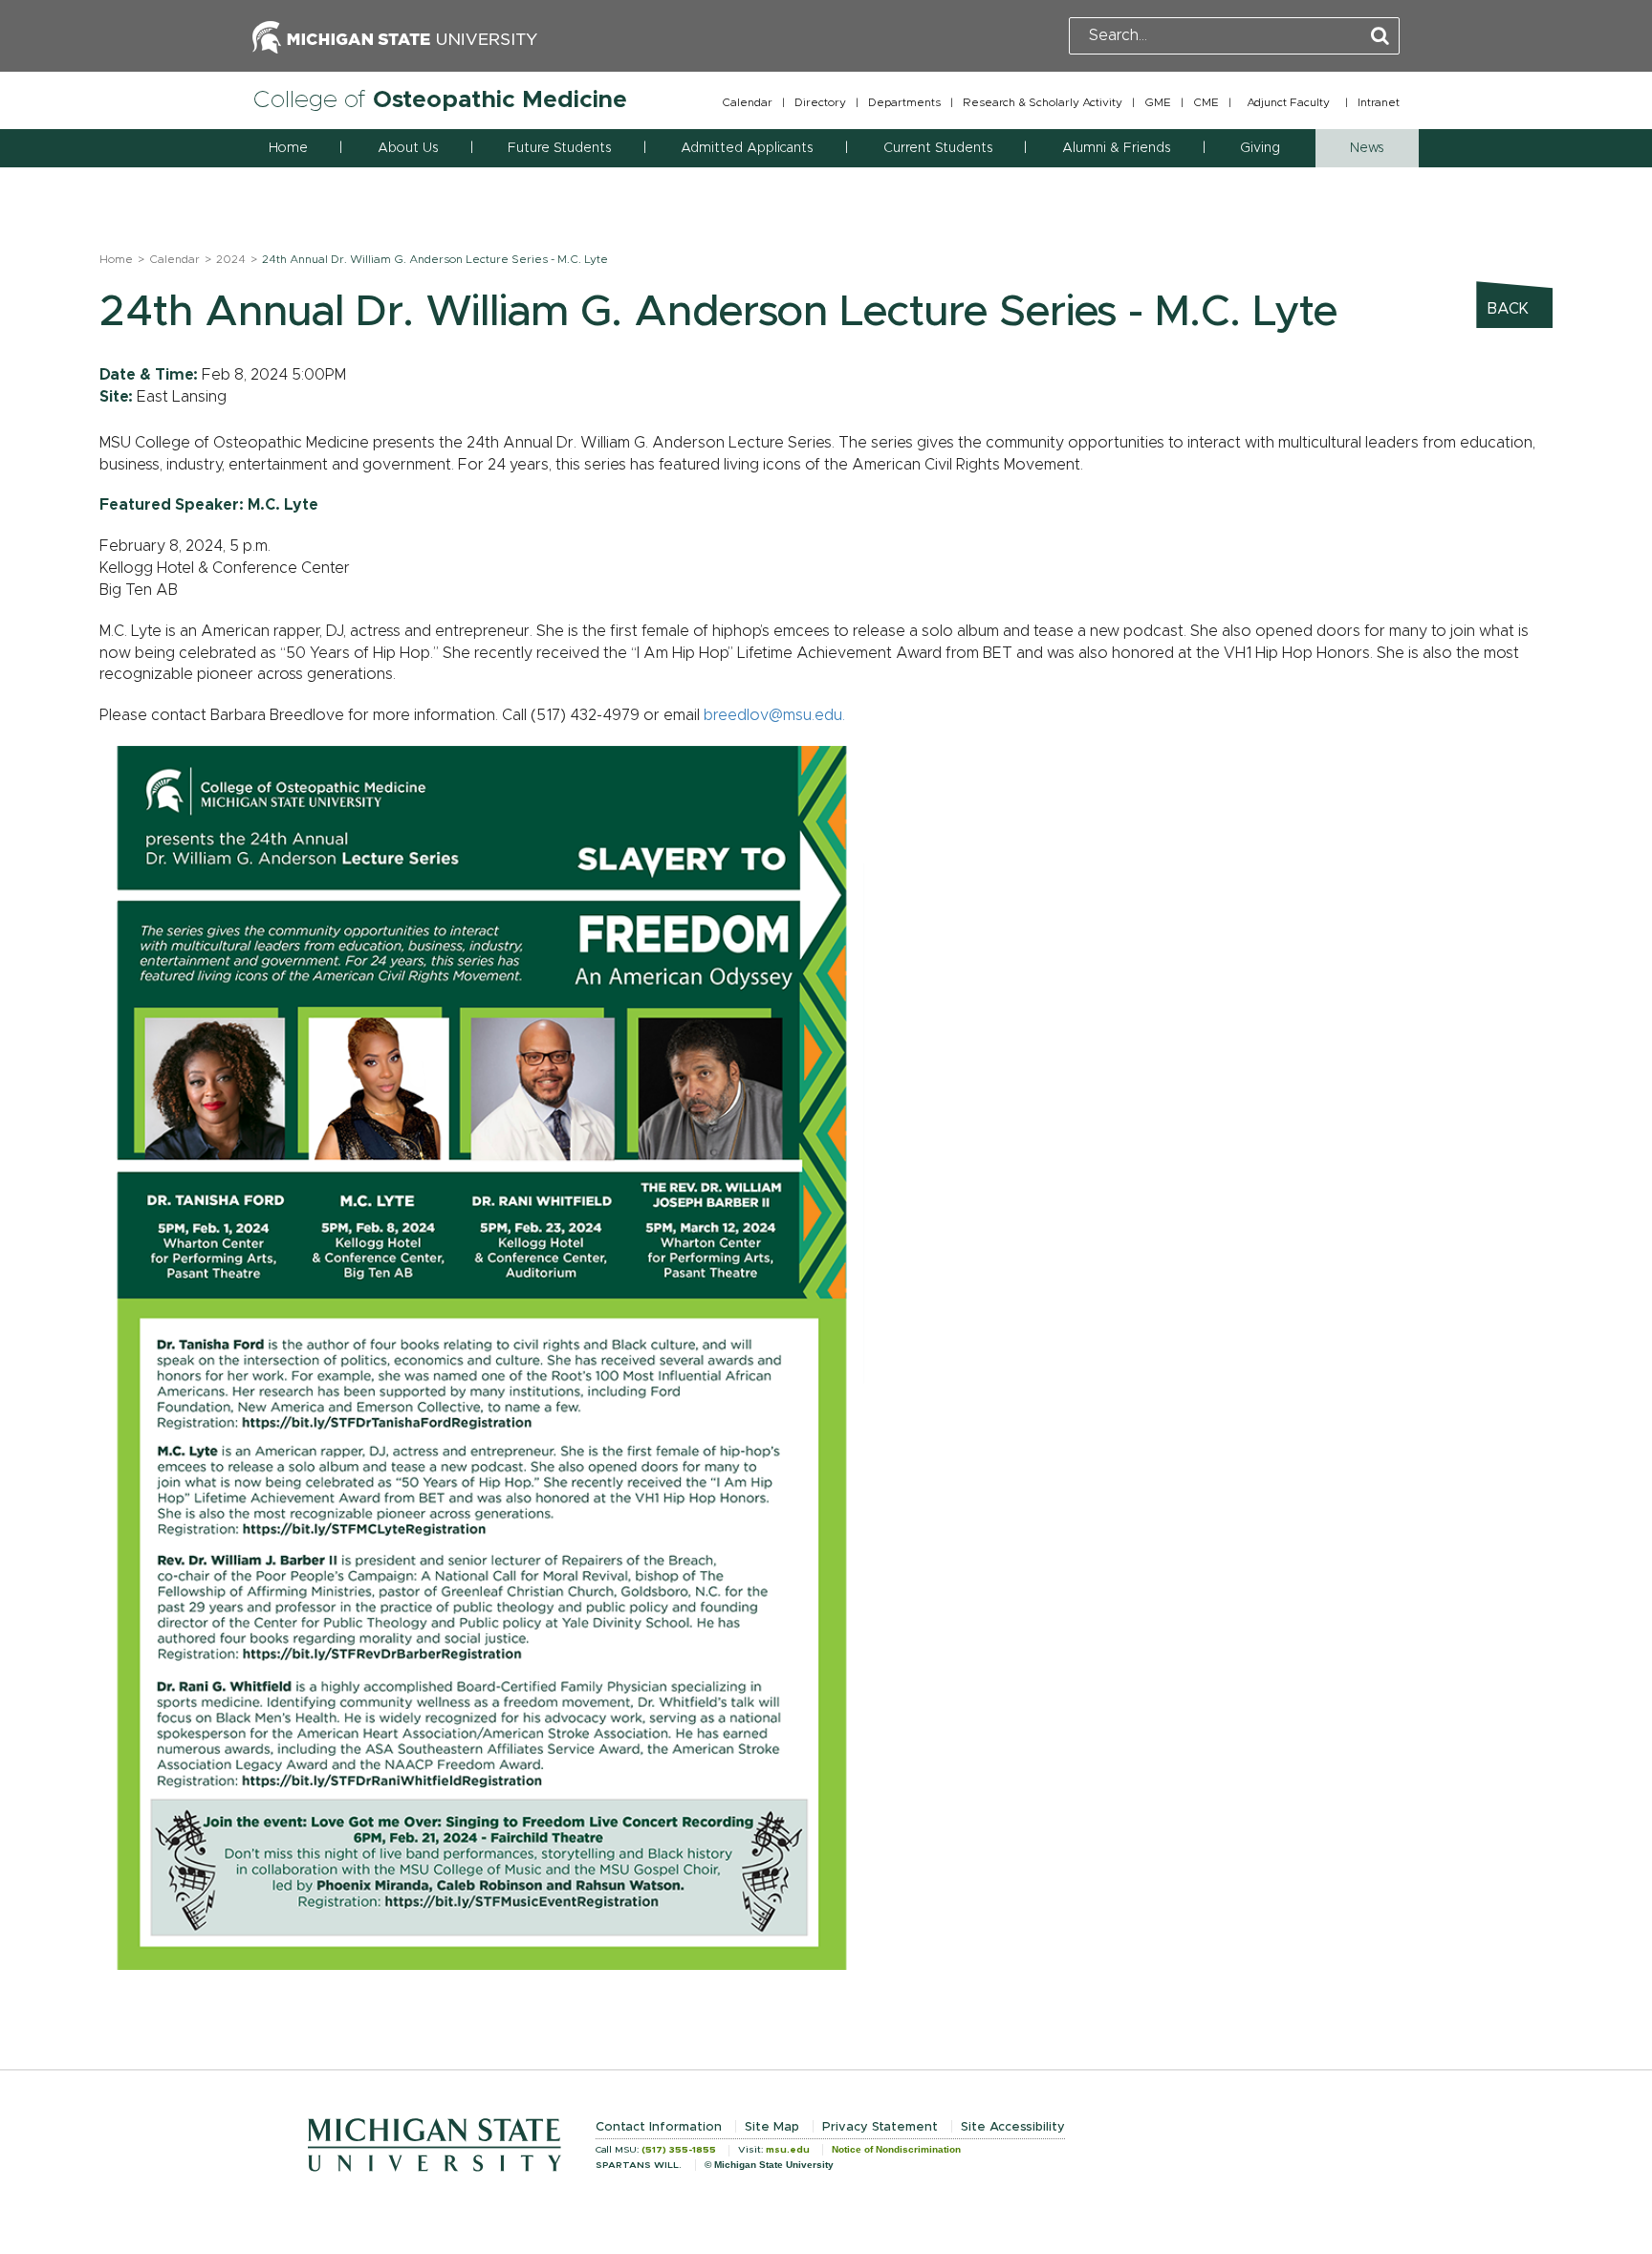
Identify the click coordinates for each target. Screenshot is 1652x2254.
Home (288, 148)
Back (1508, 309)
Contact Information (659, 2127)
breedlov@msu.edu (773, 715)
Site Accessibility (1013, 2127)
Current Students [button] (938, 148)
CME (1206, 102)
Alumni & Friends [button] (1116, 148)
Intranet (1379, 102)
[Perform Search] (1380, 37)
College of (440, 100)
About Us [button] (408, 148)
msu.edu (788, 2150)
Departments (904, 102)
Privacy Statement (880, 2127)
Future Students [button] (559, 148)
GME (1158, 102)
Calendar (747, 102)
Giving (1260, 148)
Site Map (772, 2127)
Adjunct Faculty (1288, 102)
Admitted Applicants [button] (747, 148)
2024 (231, 259)
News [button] (1367, 148)
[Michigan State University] (395, 35)
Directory (820, 102)
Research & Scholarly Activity (1043, 102)
